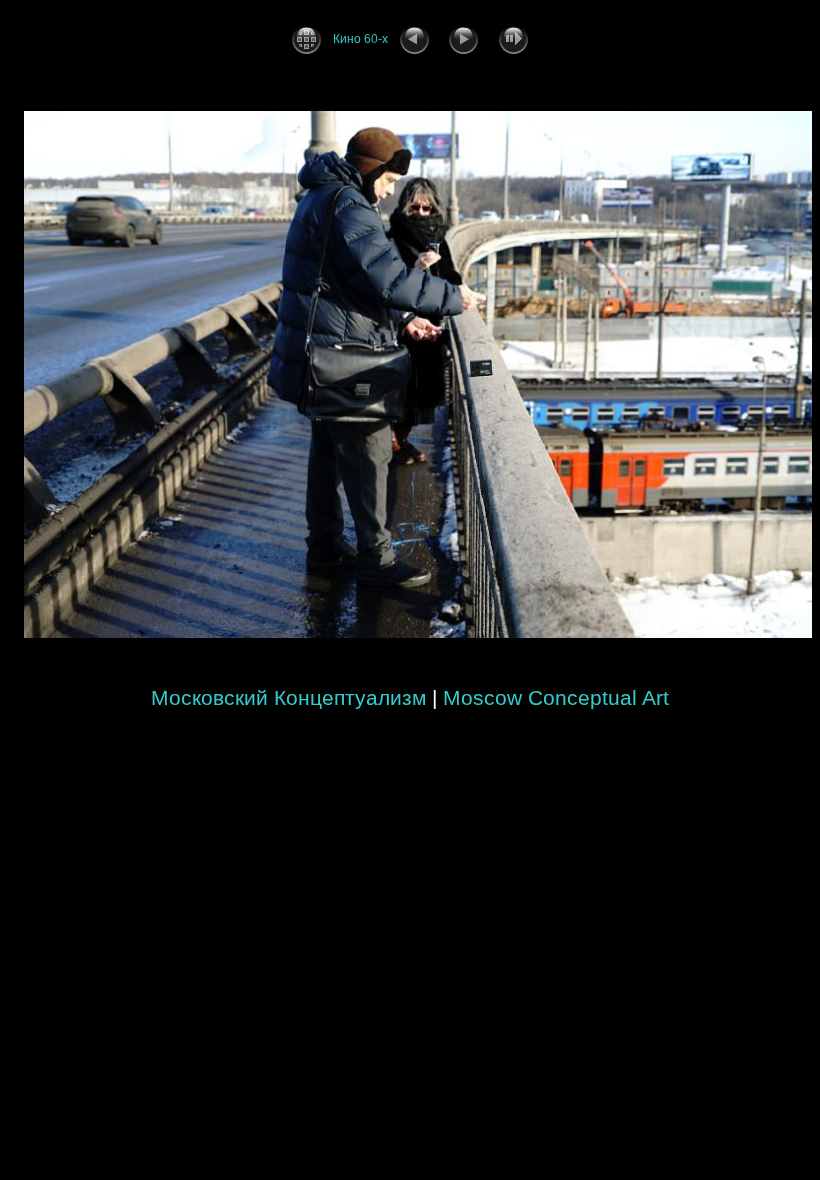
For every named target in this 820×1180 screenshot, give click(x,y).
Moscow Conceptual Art (556, 697)
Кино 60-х (360, 39)
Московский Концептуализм (288, 697)
